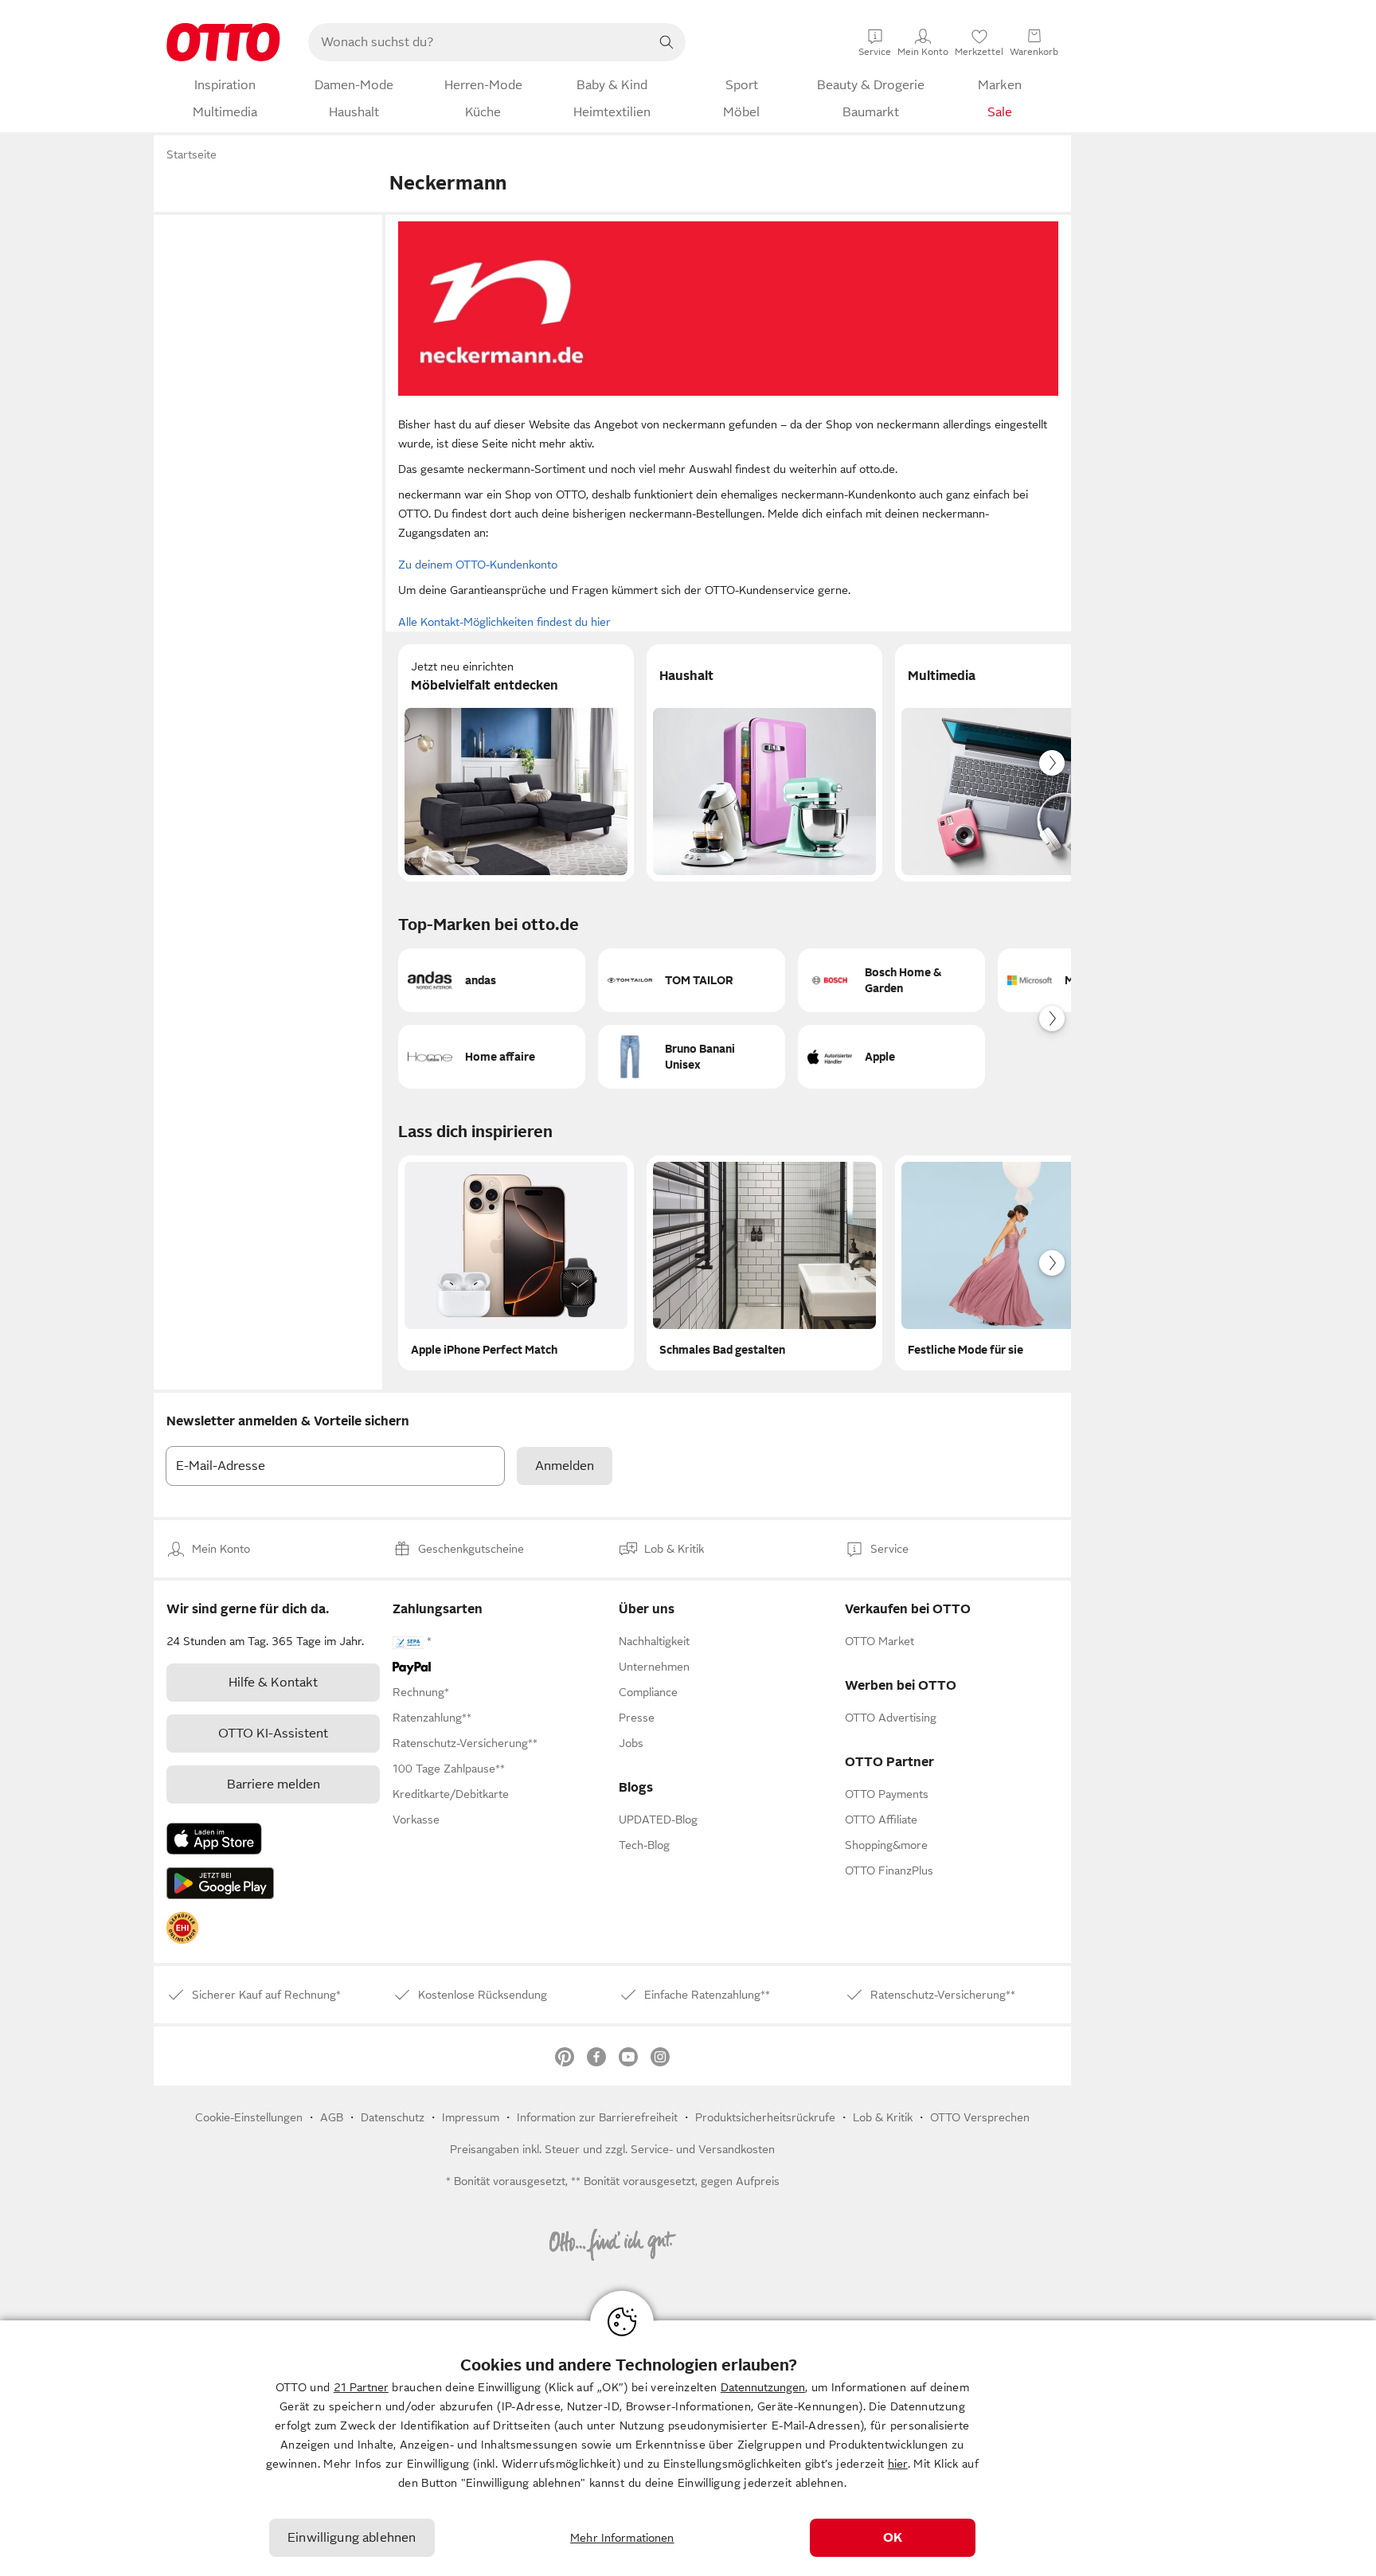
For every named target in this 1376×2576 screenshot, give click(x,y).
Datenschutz (393, 2117)
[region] (688, 2448)
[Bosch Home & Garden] (891, 980)
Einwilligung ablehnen (352, 2538)
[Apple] (891, 1057)
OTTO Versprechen (980, 2117)
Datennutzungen (763, 2387)
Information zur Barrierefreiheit (597, 2117)
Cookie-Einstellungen (249, 2117)
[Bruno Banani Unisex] (692, 1057)
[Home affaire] (492, 1057)
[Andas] (492, 980)
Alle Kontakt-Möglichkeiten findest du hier (504, 622)
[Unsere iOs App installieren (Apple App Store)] (214, 1839)
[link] (182, 1928)
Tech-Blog (644, 1845)
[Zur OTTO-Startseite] (223, 42)
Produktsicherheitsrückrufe (765, 2117)
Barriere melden (274, 1784)
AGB (332, 2117)
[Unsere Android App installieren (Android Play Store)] (220, 1883)
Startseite (192, 154)
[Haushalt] (764, 763)
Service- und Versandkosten (703, 2149)
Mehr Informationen (622, 2538)
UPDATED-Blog (658, 1820)
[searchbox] (478, 42)
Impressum (471, 2117)
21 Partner (361, 2387)
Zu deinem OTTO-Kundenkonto (478, 565)
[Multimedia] (1013, 763)
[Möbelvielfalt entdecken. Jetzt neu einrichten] (516, 763)
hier (898, 2464)
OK (893, 2538)
